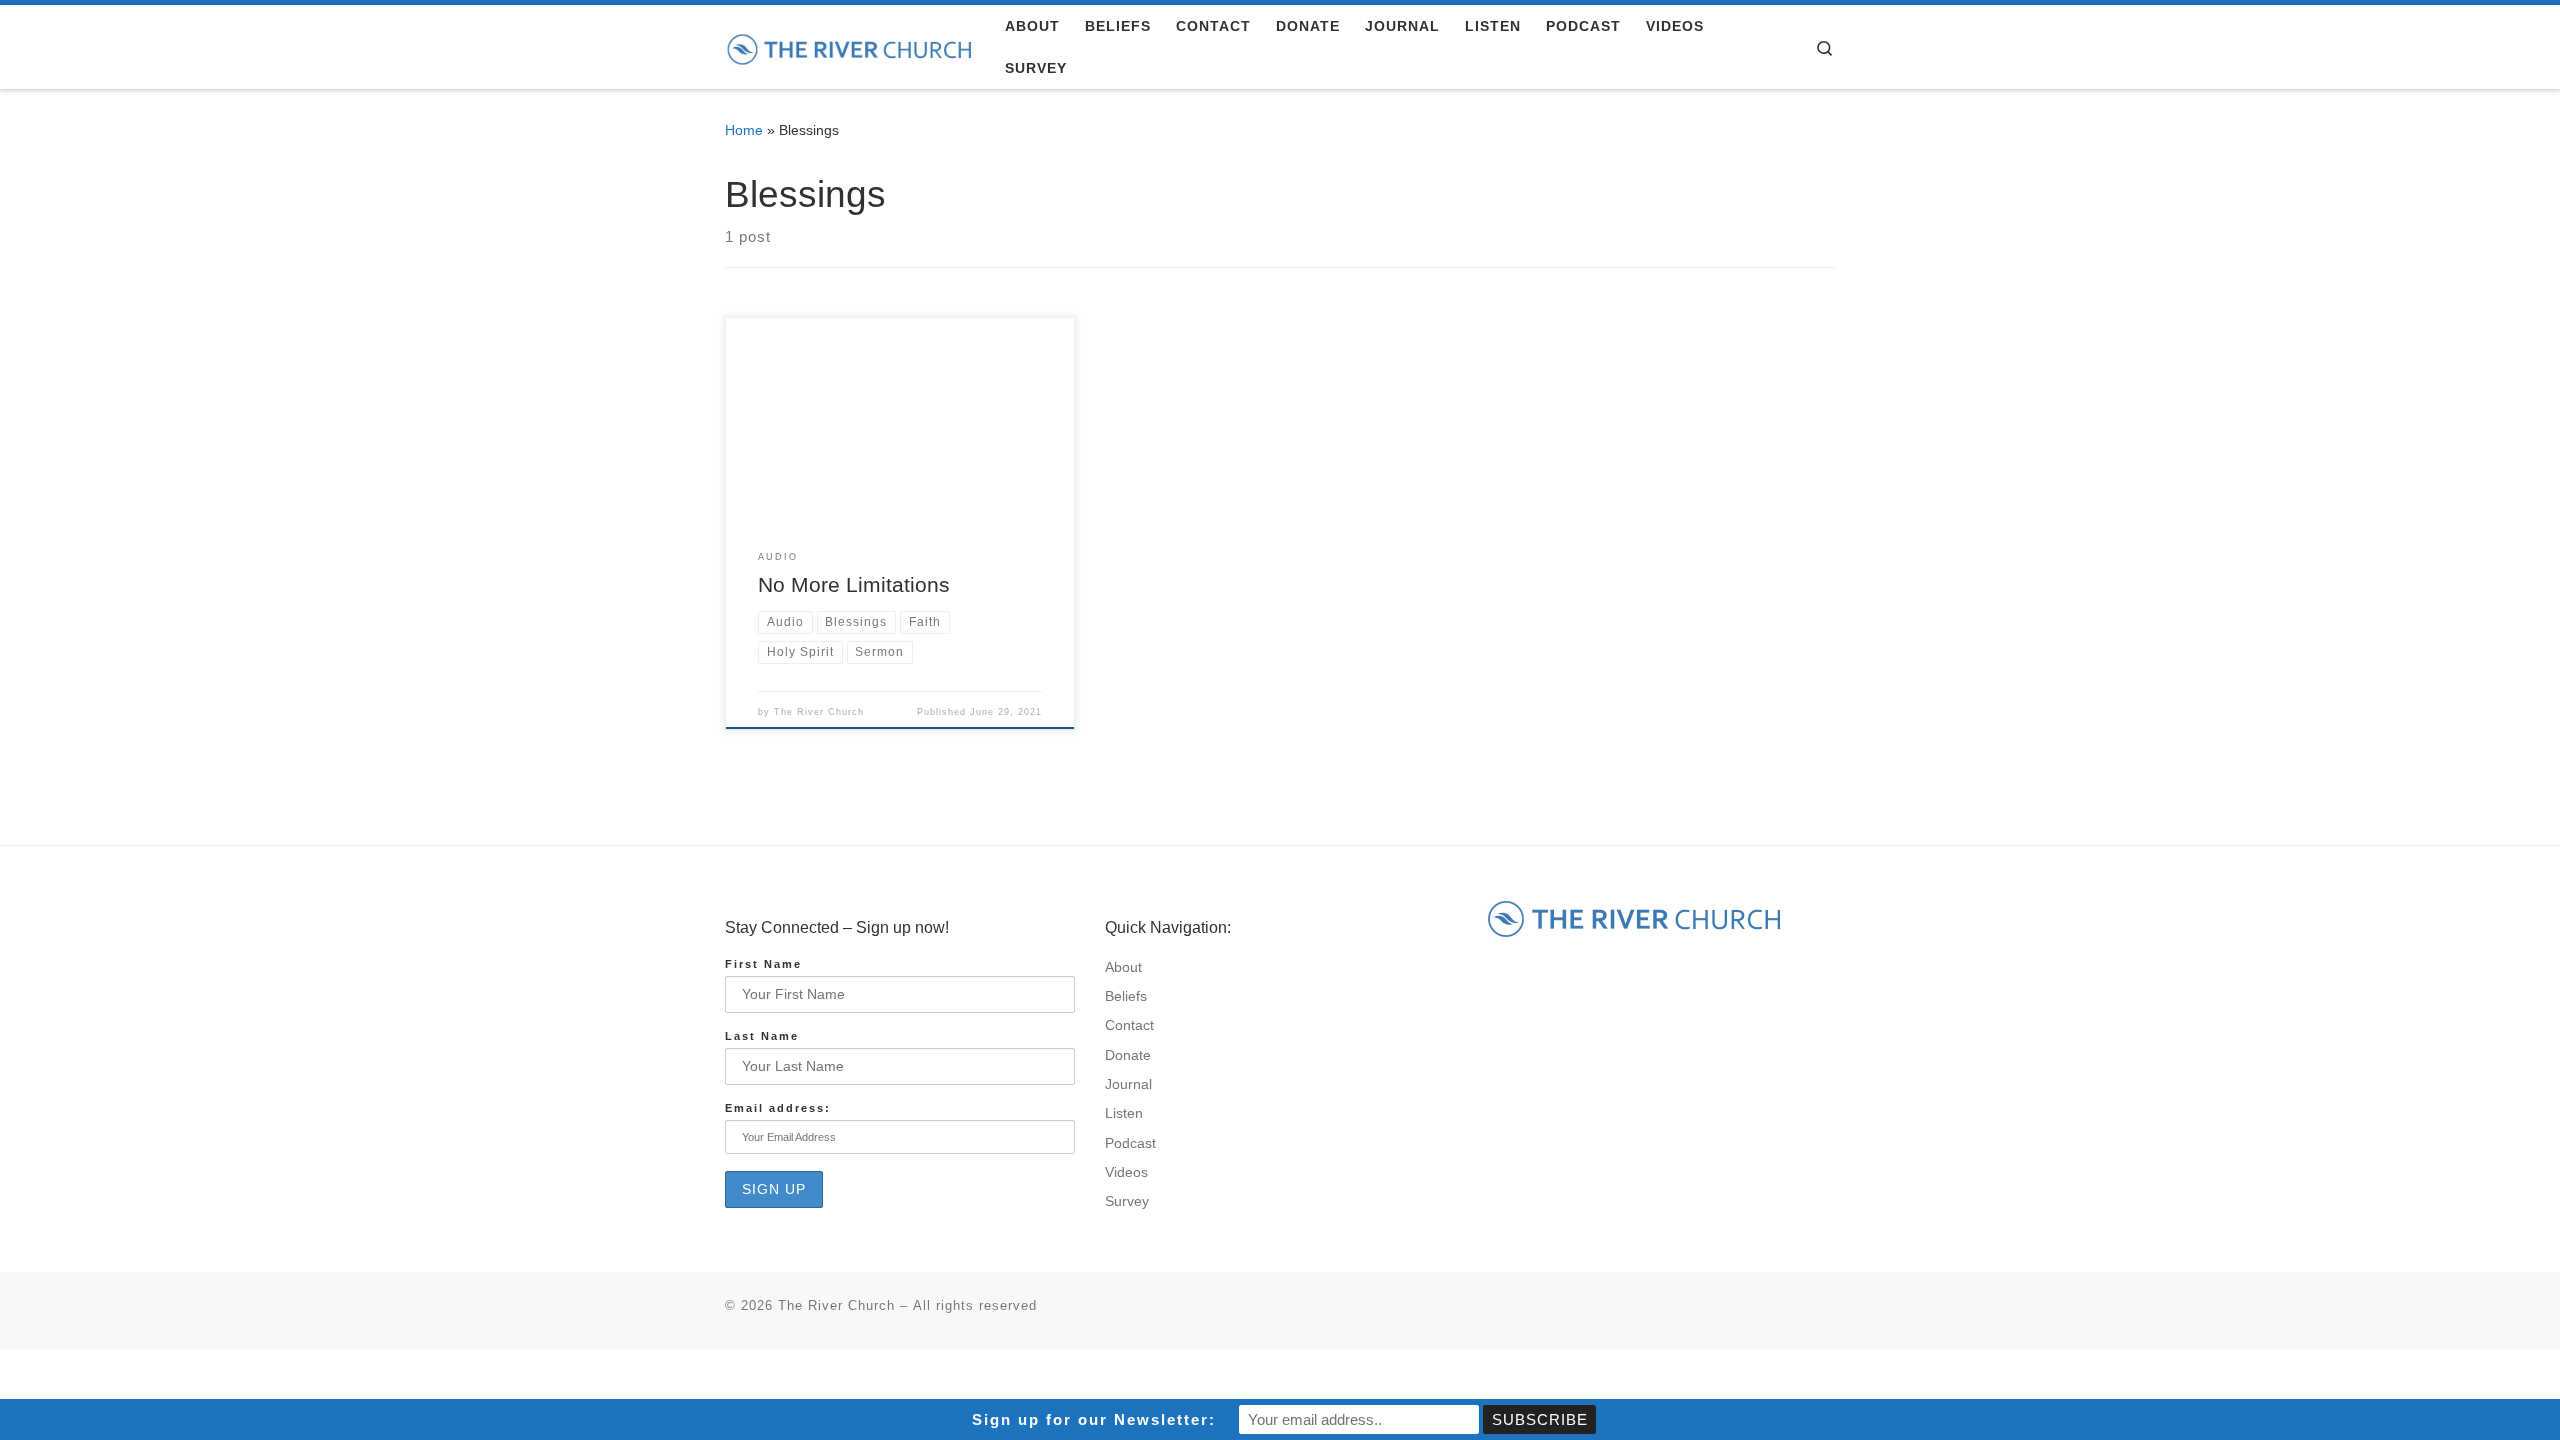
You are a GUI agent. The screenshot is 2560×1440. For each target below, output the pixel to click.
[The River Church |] (850, 46)
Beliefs (1126, 996)
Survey (1127, 1201)
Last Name (762, 1036)
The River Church (819, 712)
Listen (1124, 1113)
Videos (1126, 1172)
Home (744, 130)
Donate (1128, 1055)
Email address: (778, 1108)
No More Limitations (854, 585)
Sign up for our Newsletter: (1094, 1419)
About (1123, 967)
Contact (1129, 1025)
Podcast (1130, 1143)
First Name (763, 964)
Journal (1128, 1084)
